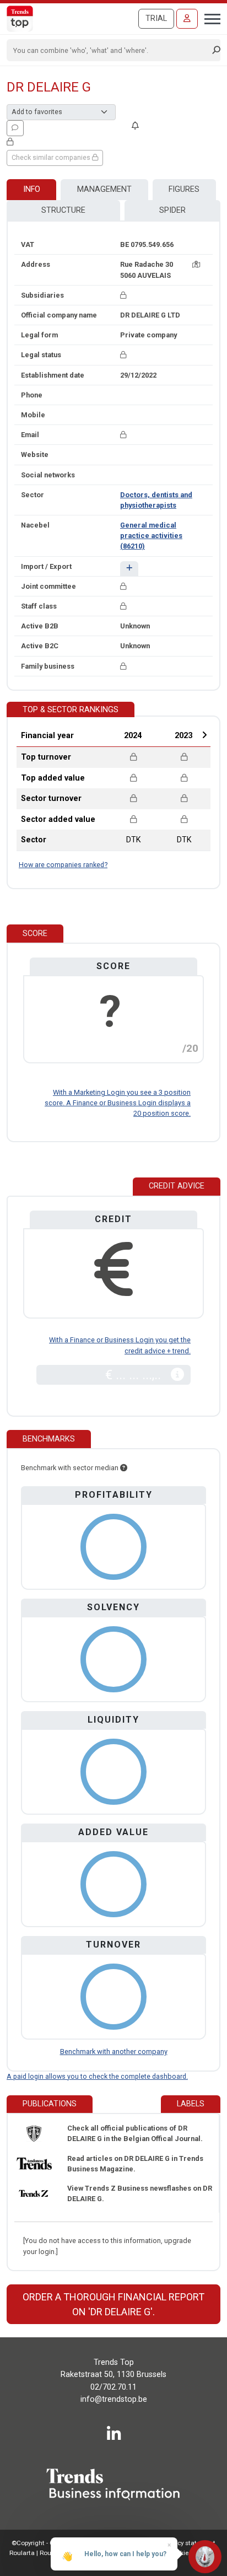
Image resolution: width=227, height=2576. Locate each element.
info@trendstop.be (114, 2399)
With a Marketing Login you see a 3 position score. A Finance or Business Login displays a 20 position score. (118, 1103)
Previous (103, 735)
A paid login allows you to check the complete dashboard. (97, 2076)
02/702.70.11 (113, 2387)
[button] (129, 569)
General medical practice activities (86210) (151, 536)
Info (32, 189)
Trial (156, 18)
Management (104, 189)
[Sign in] (187, 19)
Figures (184, 189)
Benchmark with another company (114, 2051)
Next (204, 735)
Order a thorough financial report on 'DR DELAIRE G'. (113, 2304)
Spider (172, 210)
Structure (63, 210)
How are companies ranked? (63, 865)
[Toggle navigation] (209, 18)
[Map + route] (196, 264)
